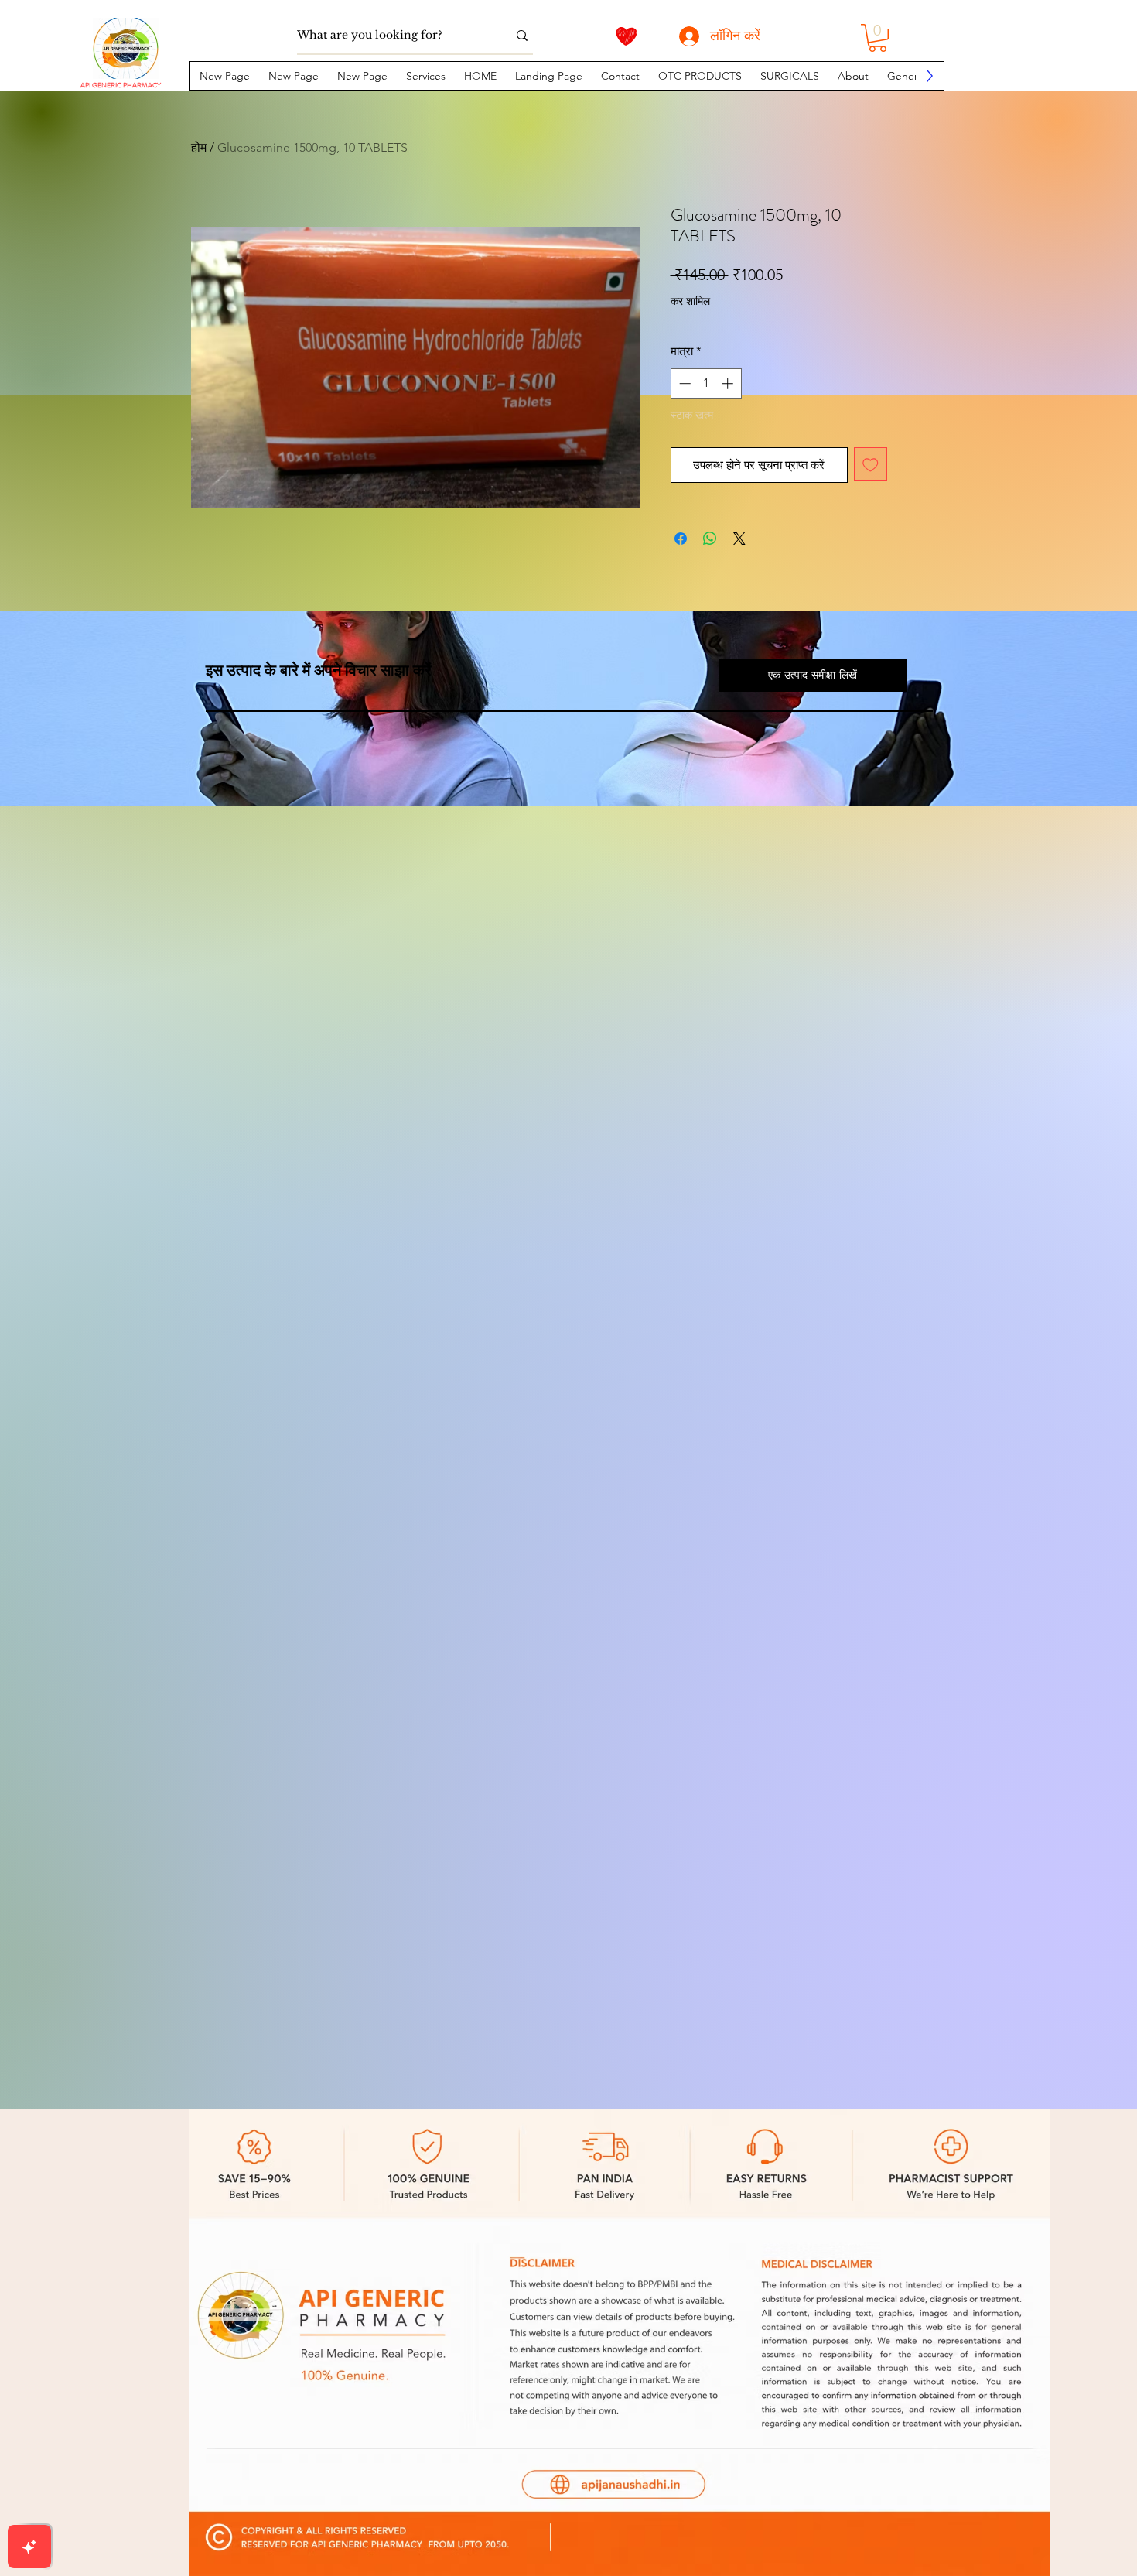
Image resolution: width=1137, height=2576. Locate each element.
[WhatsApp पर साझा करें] (710, 539)
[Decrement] (683, 383)
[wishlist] (627, 36)
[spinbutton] (706, 383)
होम (199, 147)
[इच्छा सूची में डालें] (871, 464)
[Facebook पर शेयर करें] (681, 539)
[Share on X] (739, 539)
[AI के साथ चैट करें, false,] (29, 2547)
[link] (878, 38)
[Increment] (729, 383)
